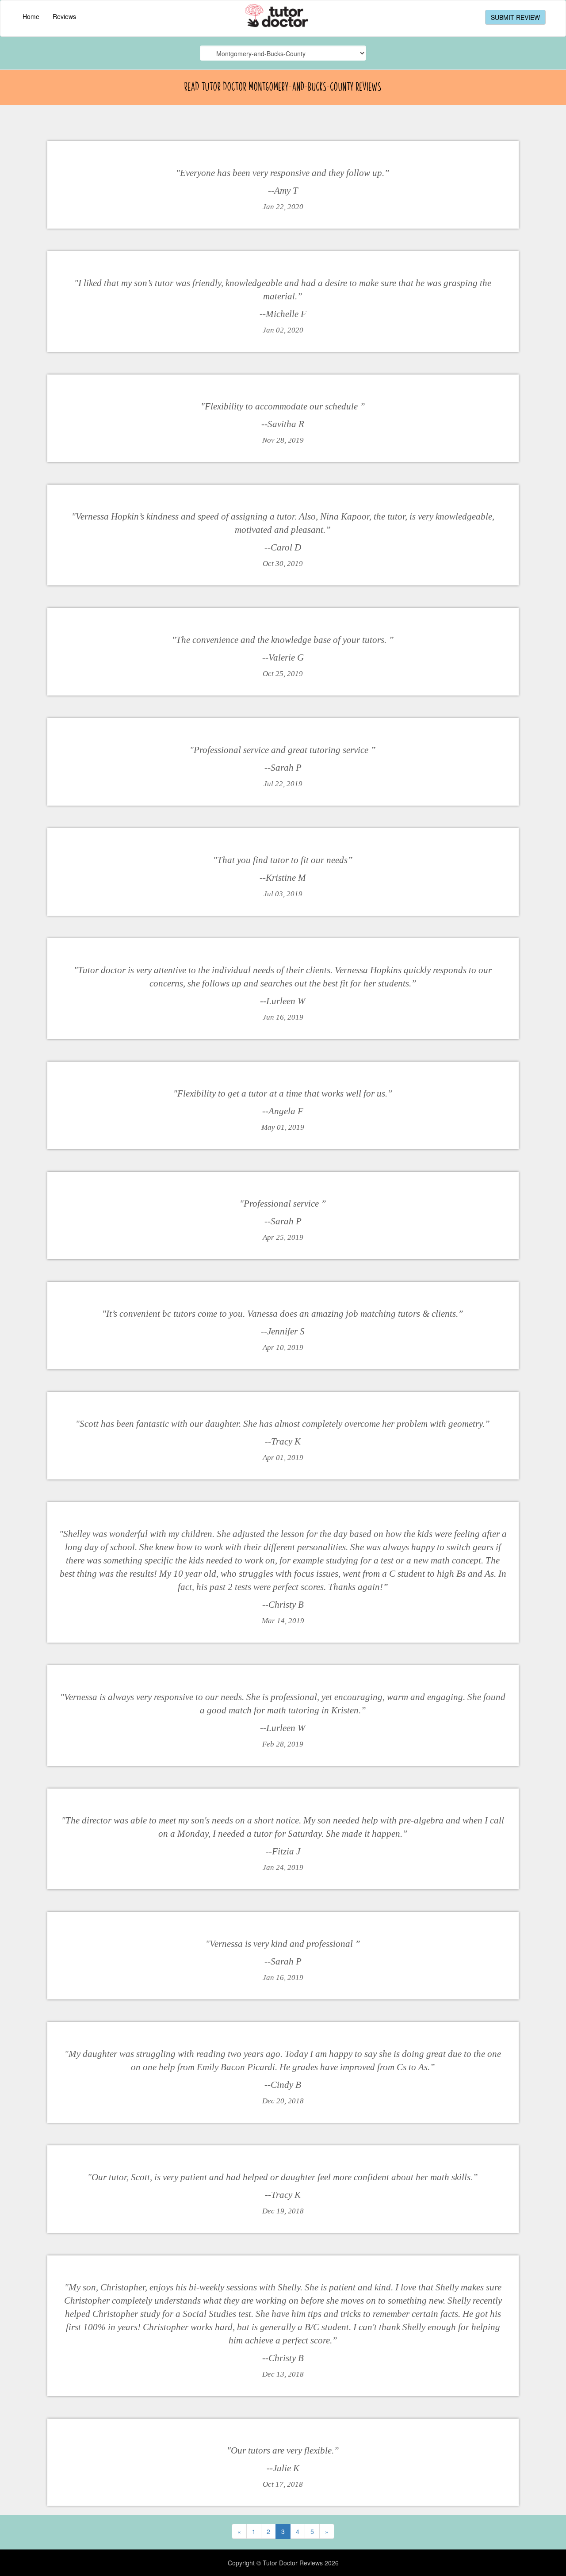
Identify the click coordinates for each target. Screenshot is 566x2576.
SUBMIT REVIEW (515, 17)
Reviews (64, 16)
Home (31, 16)
